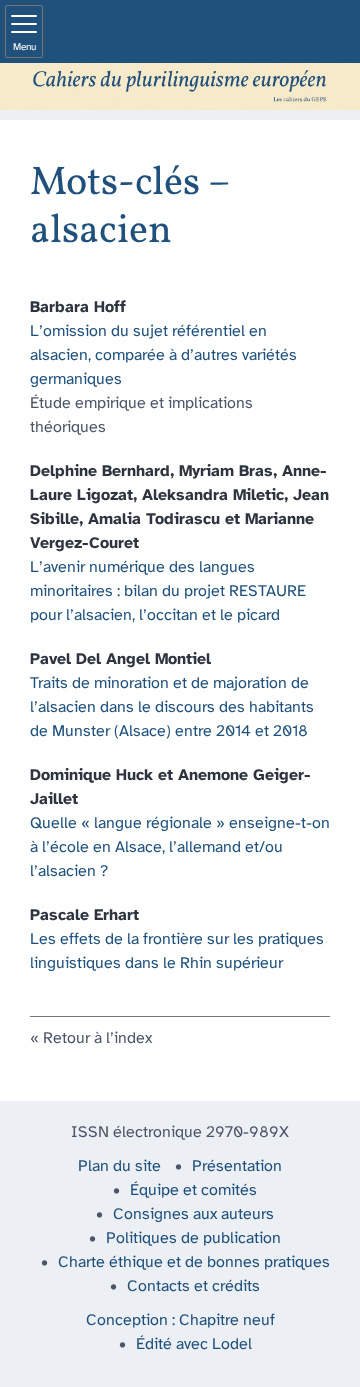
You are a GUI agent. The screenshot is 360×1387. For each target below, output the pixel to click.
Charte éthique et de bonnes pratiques (194, 1262)
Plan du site (119, 1166)
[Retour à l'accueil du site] (180, 86)
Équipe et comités (193, 1190)
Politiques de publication (193, 1238)
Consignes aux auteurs (193, 1214)
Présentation (237, 1166)
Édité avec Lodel (194, 1344)
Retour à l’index (97, 1038)
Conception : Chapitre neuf (180, 1320)
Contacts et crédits (193, 1286)
